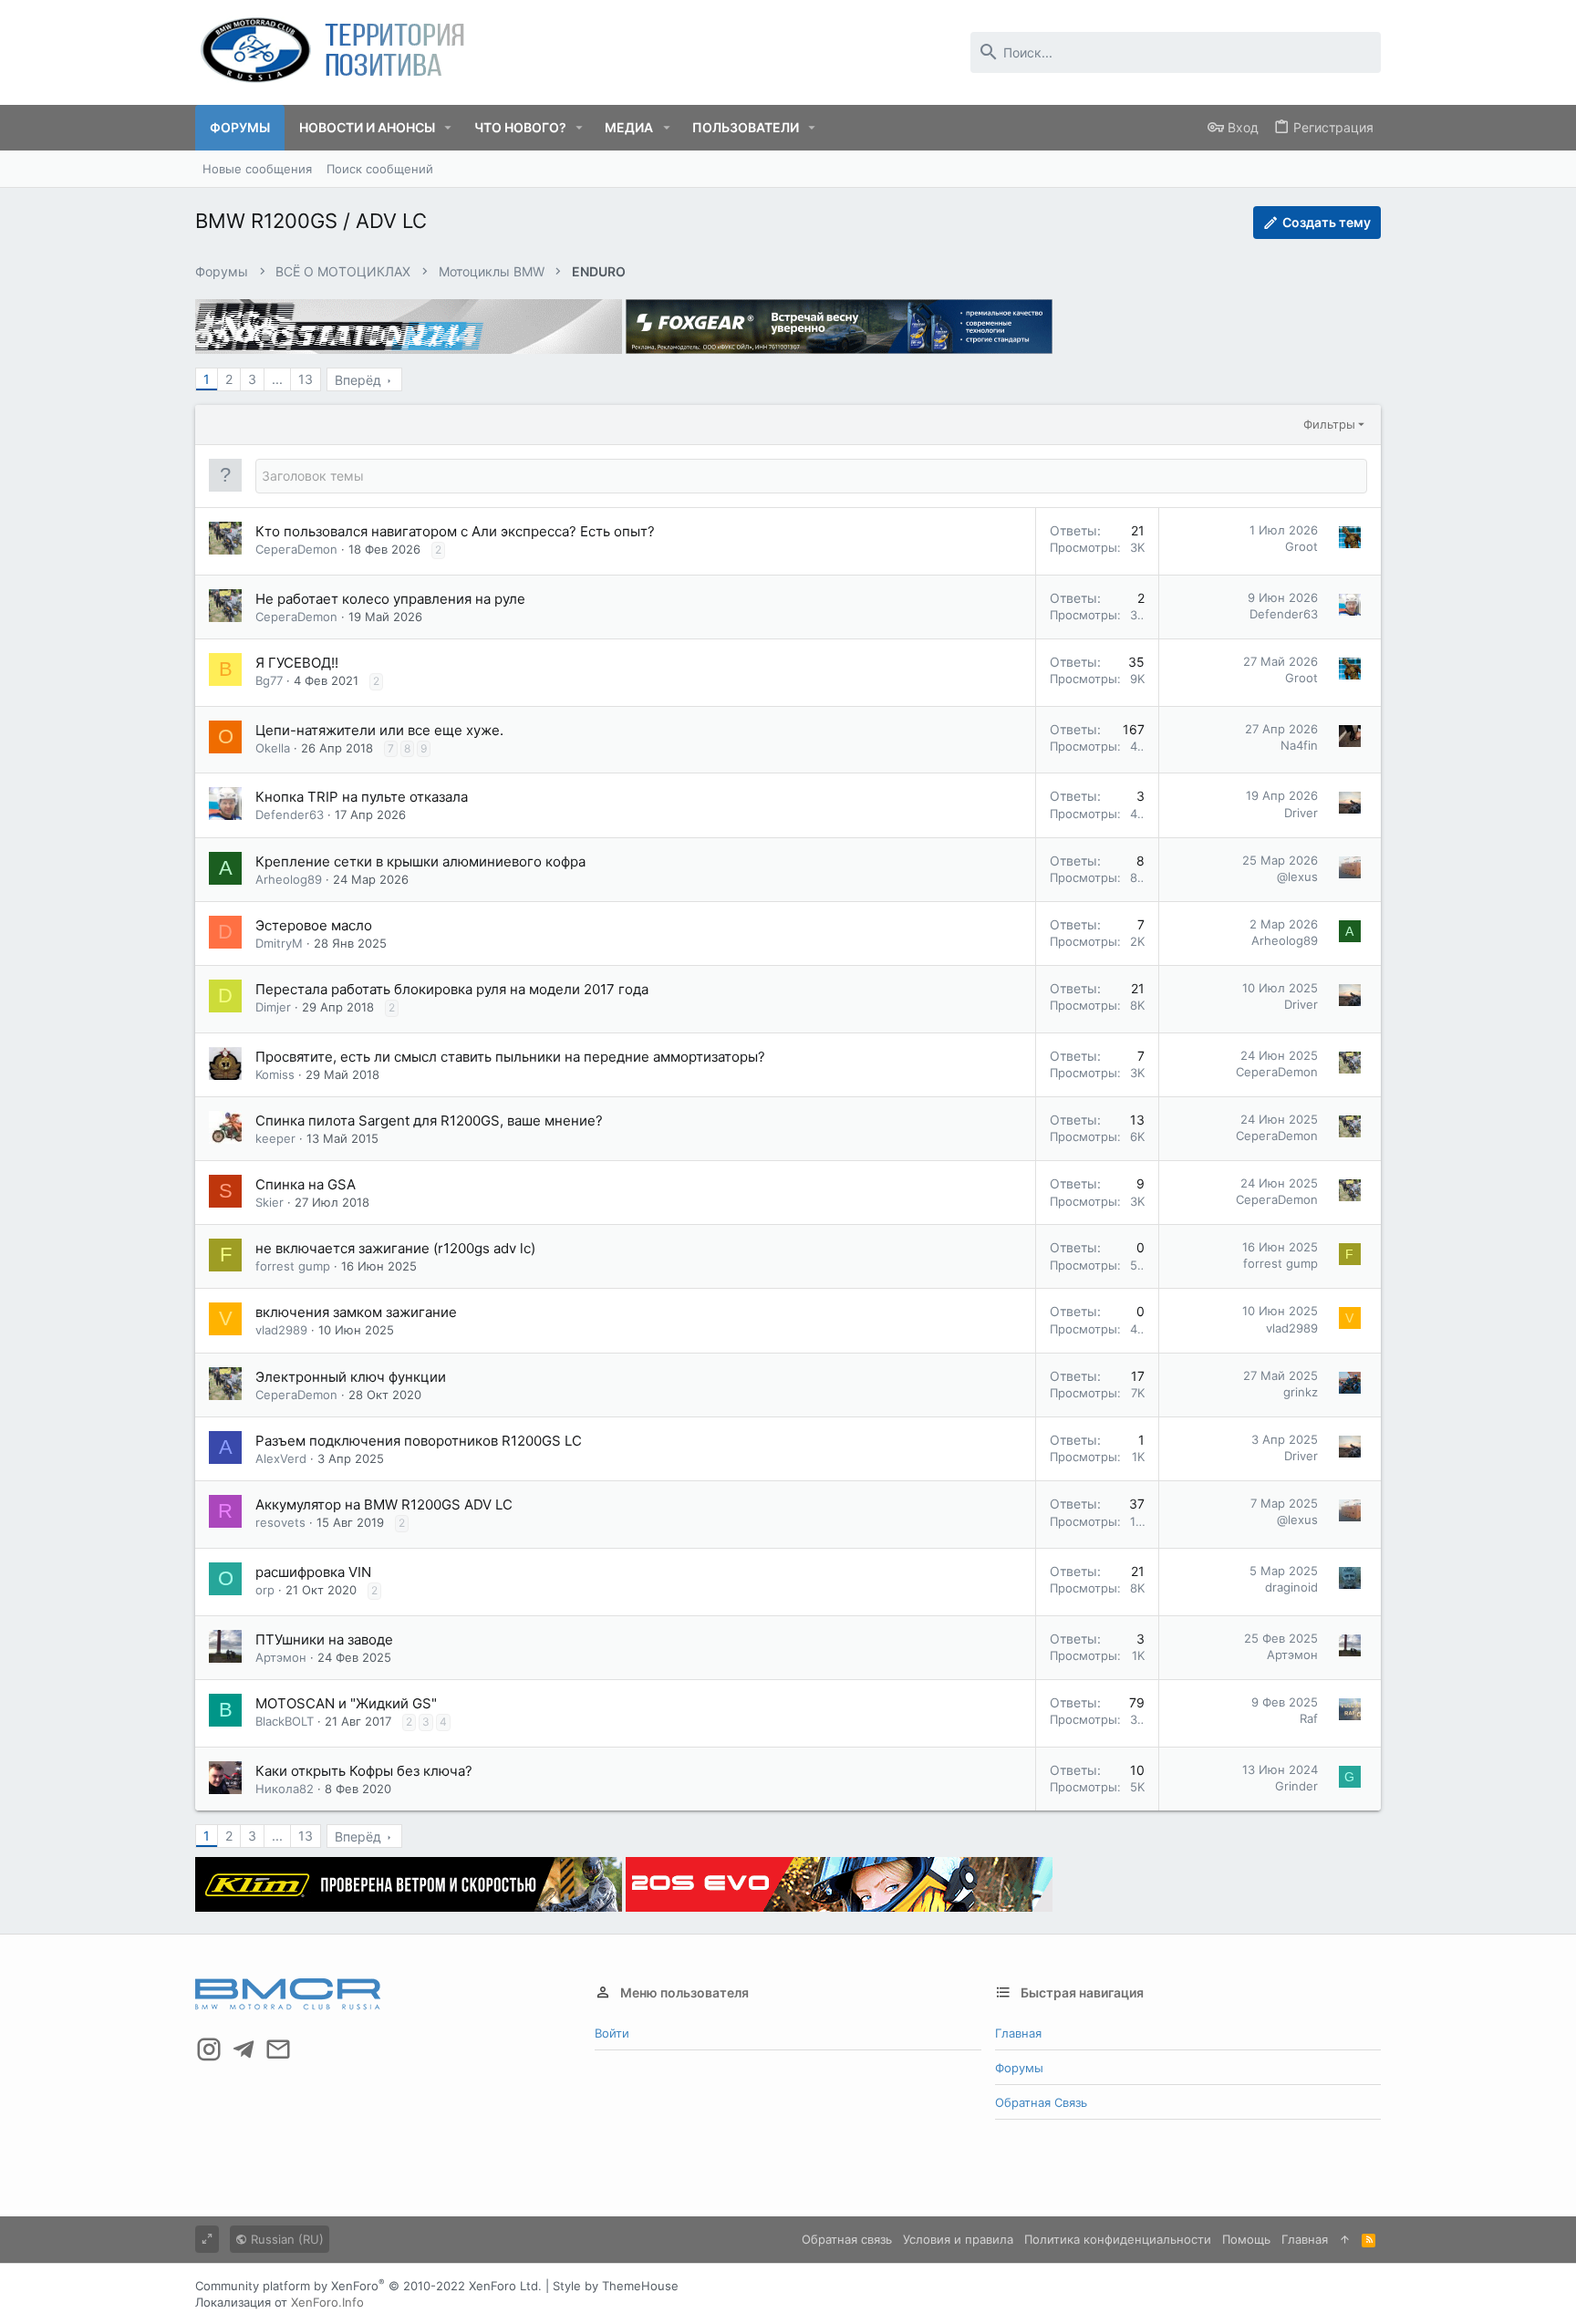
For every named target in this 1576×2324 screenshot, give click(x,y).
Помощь (1246, 2239)
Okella (273, 748)
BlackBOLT (285, 1721)
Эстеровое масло (314, 925)
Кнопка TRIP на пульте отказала (362, 797)
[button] (448, 128)
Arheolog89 (289, 879)
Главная (1018, 2033)
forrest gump (293, 1266)
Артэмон (281, 1657)
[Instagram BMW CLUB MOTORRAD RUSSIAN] (209, 2049)
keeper (275, 1138)
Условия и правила (958, 2239)
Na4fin (1299, 745)
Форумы (1019, 2068)
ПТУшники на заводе (324, 1639)
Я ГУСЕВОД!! (297, 663)
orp (265, 1590)
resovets (280, 1522)
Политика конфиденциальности (1118, 2239)
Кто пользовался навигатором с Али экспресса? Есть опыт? (455, 531)
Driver (1301, 813)
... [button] (277, 379)
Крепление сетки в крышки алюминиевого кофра (420, 861)
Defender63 (1284, 614)
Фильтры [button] (1329, 424)
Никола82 (285, 1789)
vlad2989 (281, 1330)
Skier (270, 1202)
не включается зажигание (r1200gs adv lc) (395, 1248)
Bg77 (269, 680)
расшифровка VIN (313, 1572)
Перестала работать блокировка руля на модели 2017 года (452, 989)
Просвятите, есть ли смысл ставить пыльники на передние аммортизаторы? (510, 1057)
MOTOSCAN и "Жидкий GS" (346, 1703)
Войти (612, 2033)
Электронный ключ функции (351, 1377)
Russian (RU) (285, 2239)
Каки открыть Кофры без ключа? (364, 1771)
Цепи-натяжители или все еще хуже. (379, 730)
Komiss (275, 1074)
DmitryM (279, 943)
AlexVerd (281, 1458)
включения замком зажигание (356, 1312)
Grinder (1296, 1786)
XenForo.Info (327, 2302)
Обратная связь (1041, 2102)
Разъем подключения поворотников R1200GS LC (419, 1441)
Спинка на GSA (306, 1184)
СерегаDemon (296, 549)
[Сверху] (1345, 2239)
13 (306, 379)
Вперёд (358, 380)
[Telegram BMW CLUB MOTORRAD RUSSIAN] (244, 2049)
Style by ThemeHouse (616, 2286)
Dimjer (273, 1007)
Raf (1309, 1718)
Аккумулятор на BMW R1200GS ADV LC (384, 1504)
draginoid (1291, 1587)
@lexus (1297, 877)
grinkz (1301, 1392)
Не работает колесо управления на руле (390, 599)
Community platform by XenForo (368, 2286)
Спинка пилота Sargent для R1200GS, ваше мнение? (429, 1120)
